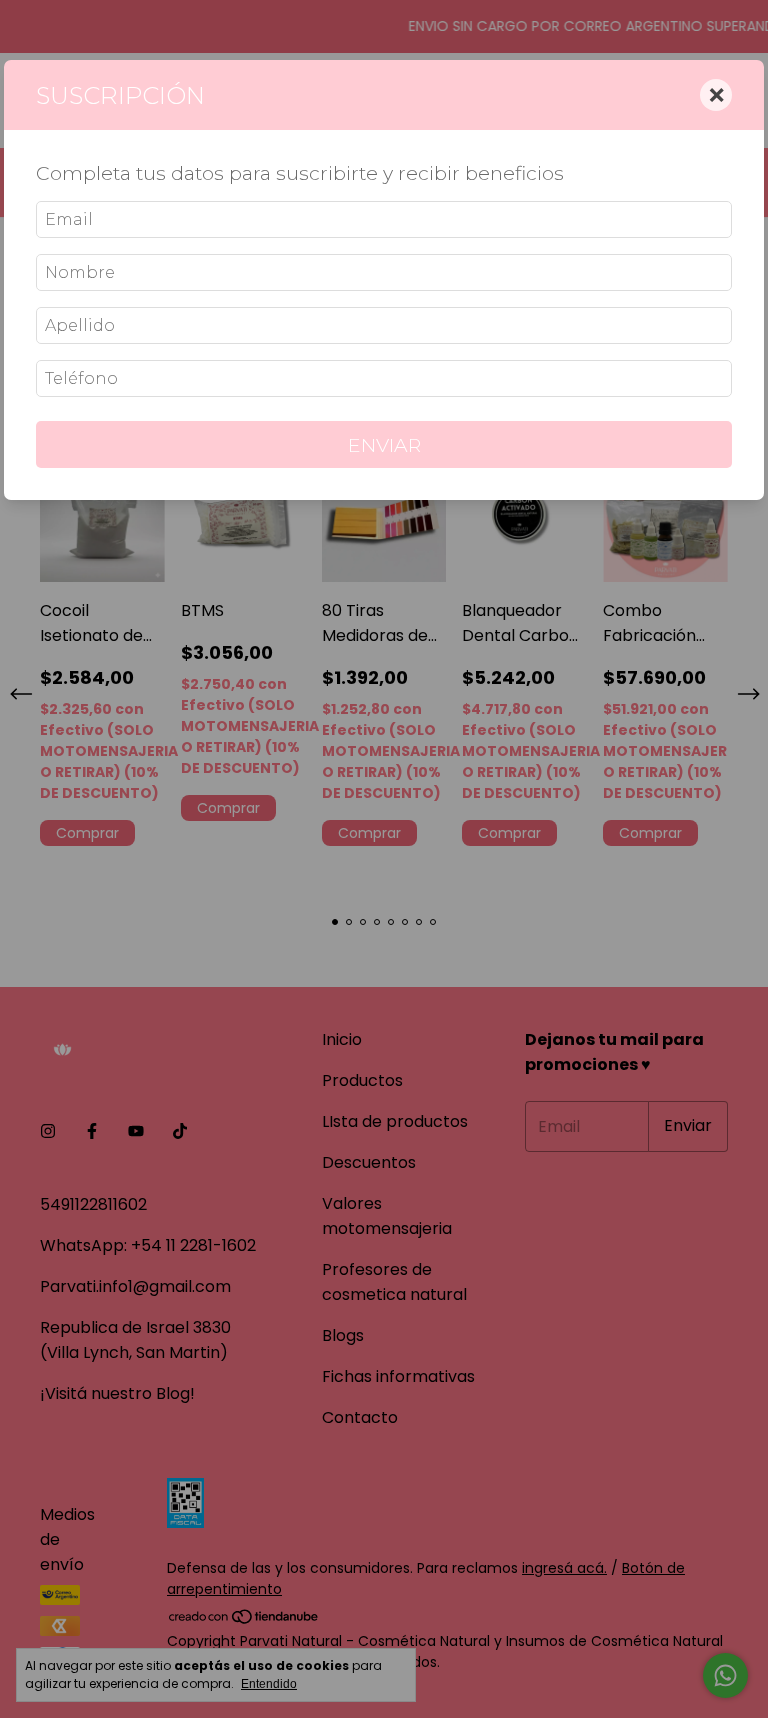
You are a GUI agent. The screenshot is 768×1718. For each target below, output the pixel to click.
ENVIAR (384, 445)
